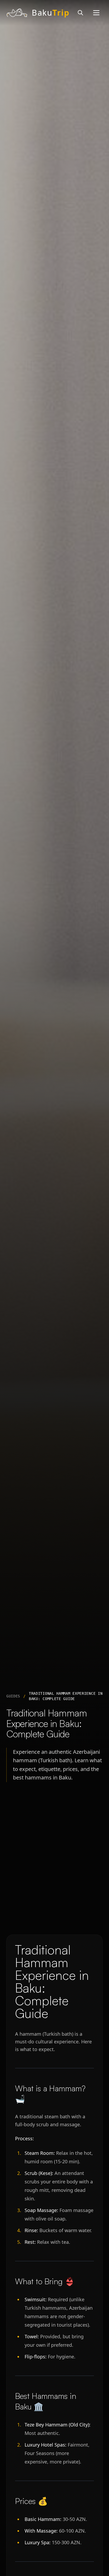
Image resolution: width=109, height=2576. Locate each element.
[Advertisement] (54, 1860)
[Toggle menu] (96, 13)
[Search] (80, 13)
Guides (13, 1696)
